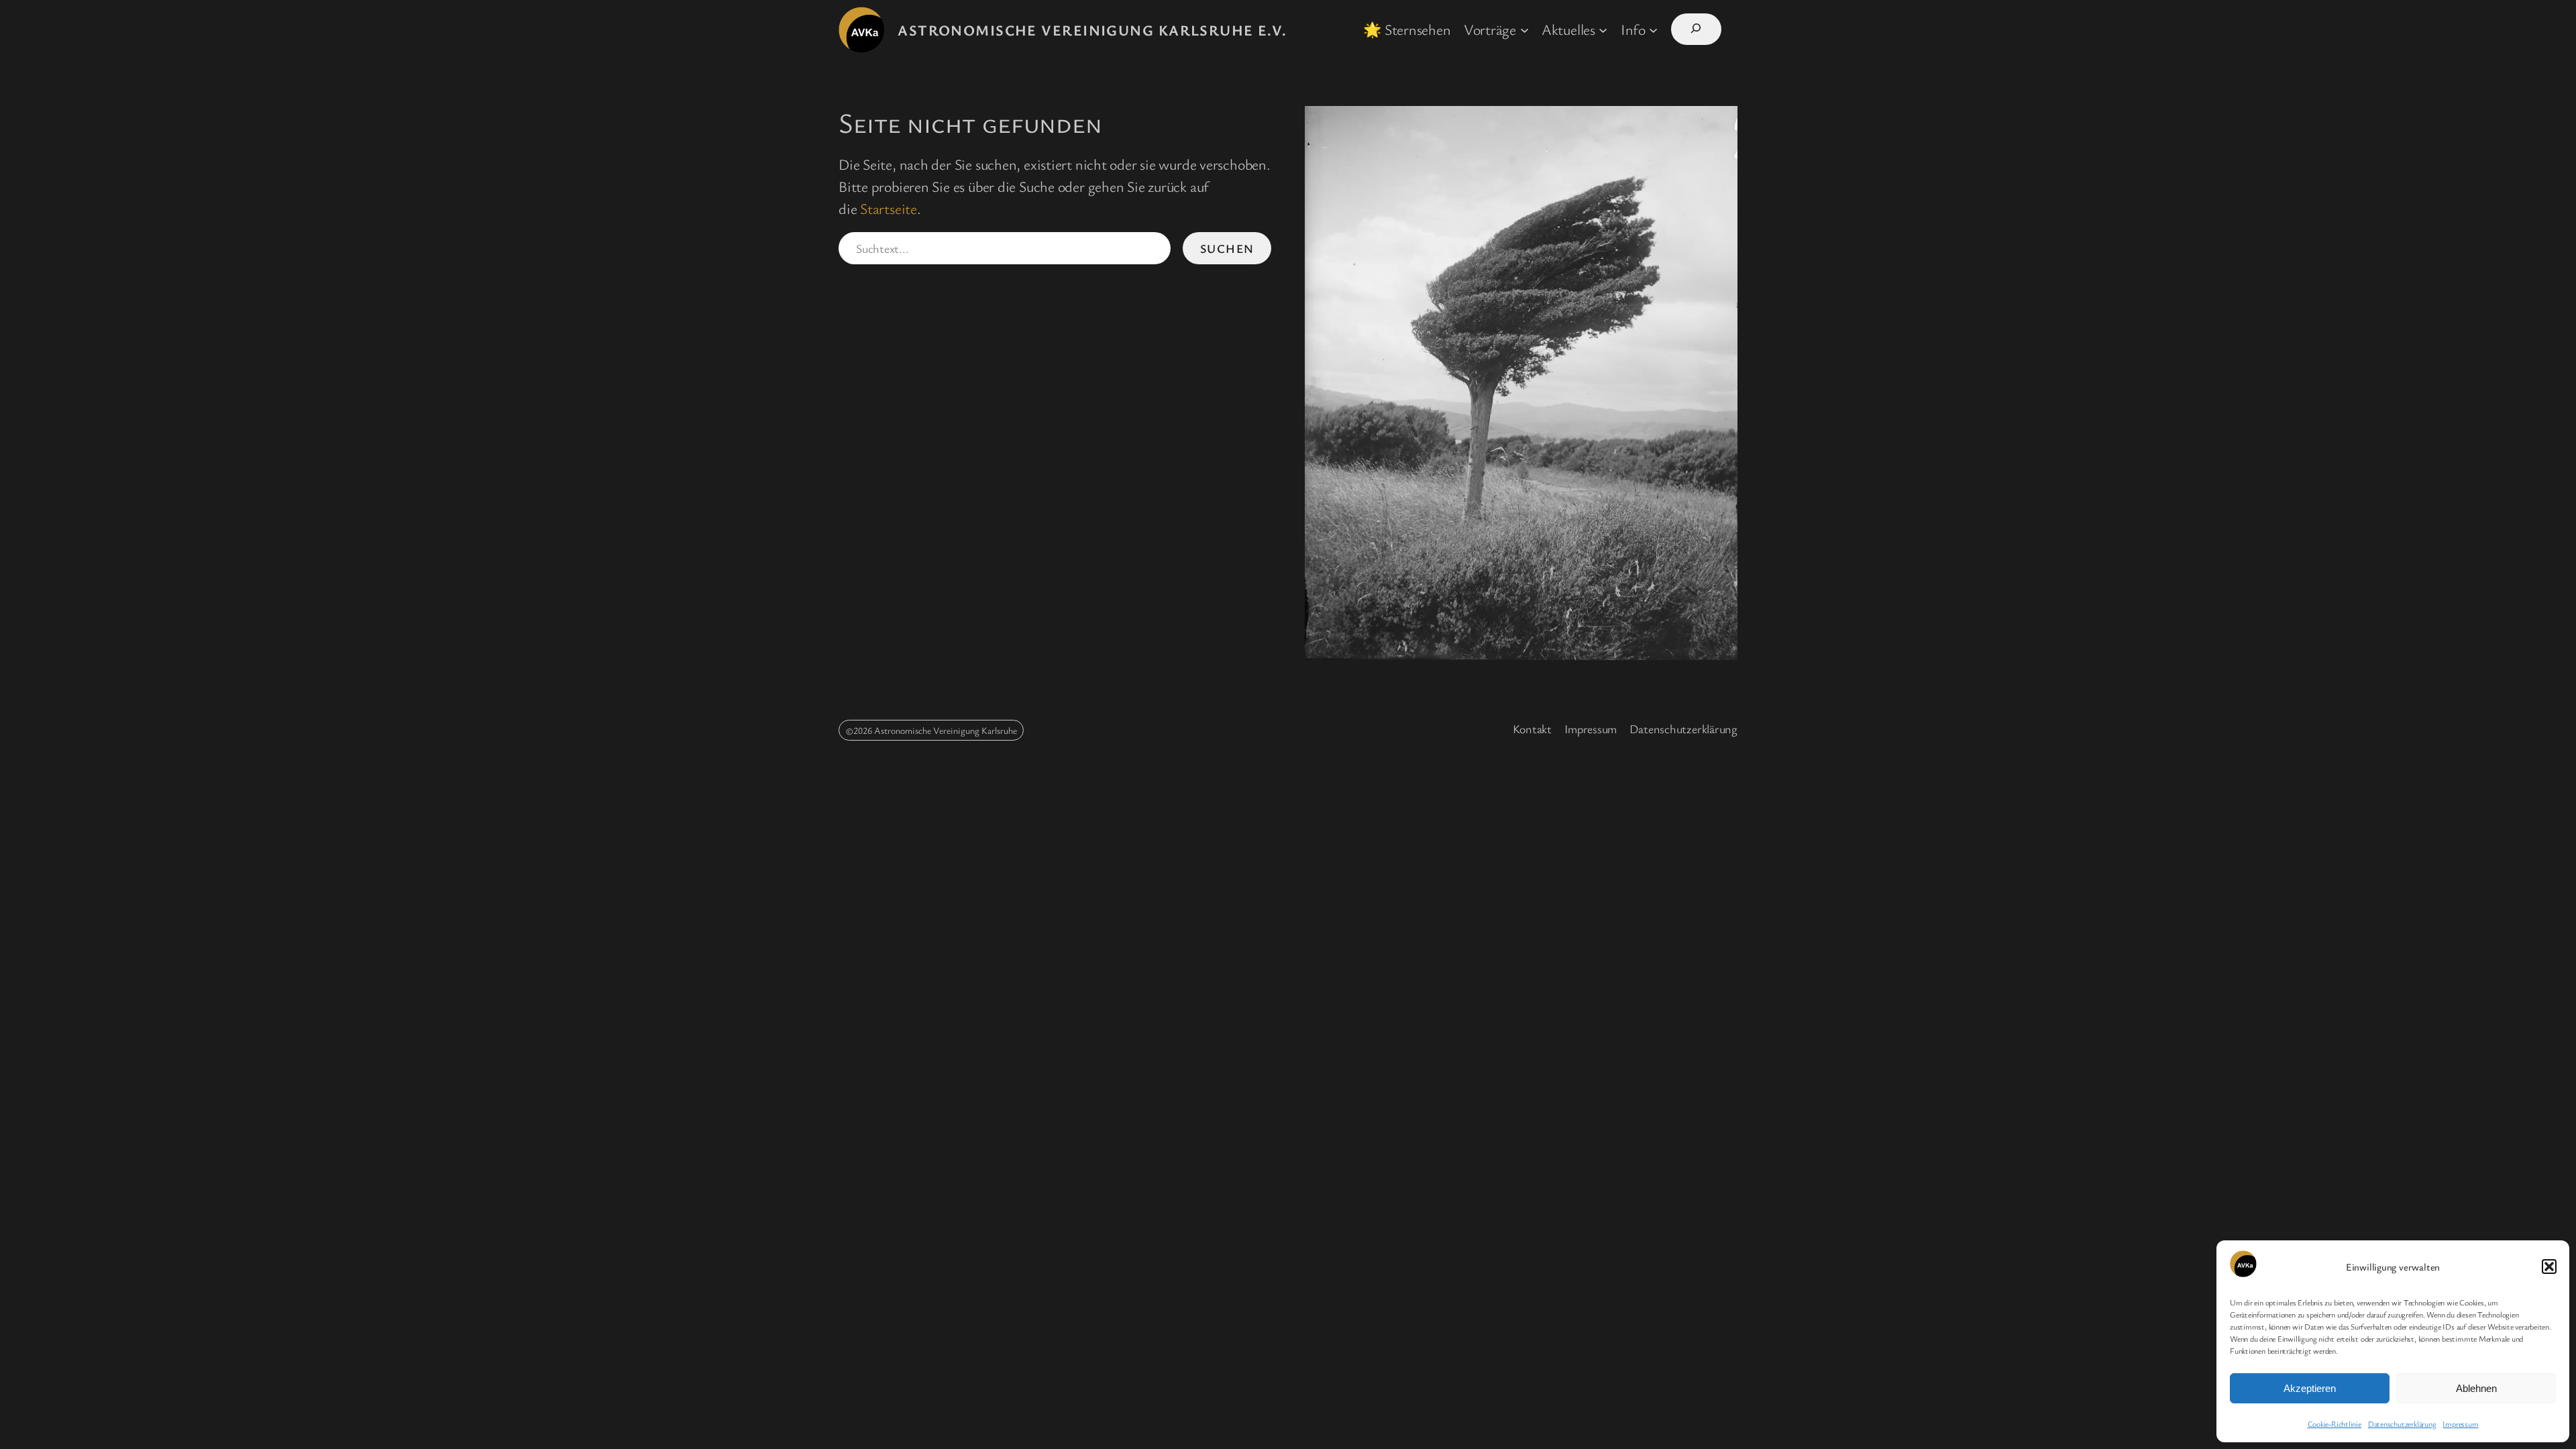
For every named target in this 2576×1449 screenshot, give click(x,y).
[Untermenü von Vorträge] (1524, 29)
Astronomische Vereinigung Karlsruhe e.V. (1092, 30)
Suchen (1227, 248)
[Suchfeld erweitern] (1696, 29)
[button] (2549, 1267)
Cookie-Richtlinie (2334, 1424)
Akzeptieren (2310, 1388)
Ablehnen (2476, 1388)
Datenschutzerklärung (2402, 1424)
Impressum (2460, 1424)
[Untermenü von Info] (1653, 29)
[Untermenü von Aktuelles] (1603, 29)
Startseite (889, 208)
